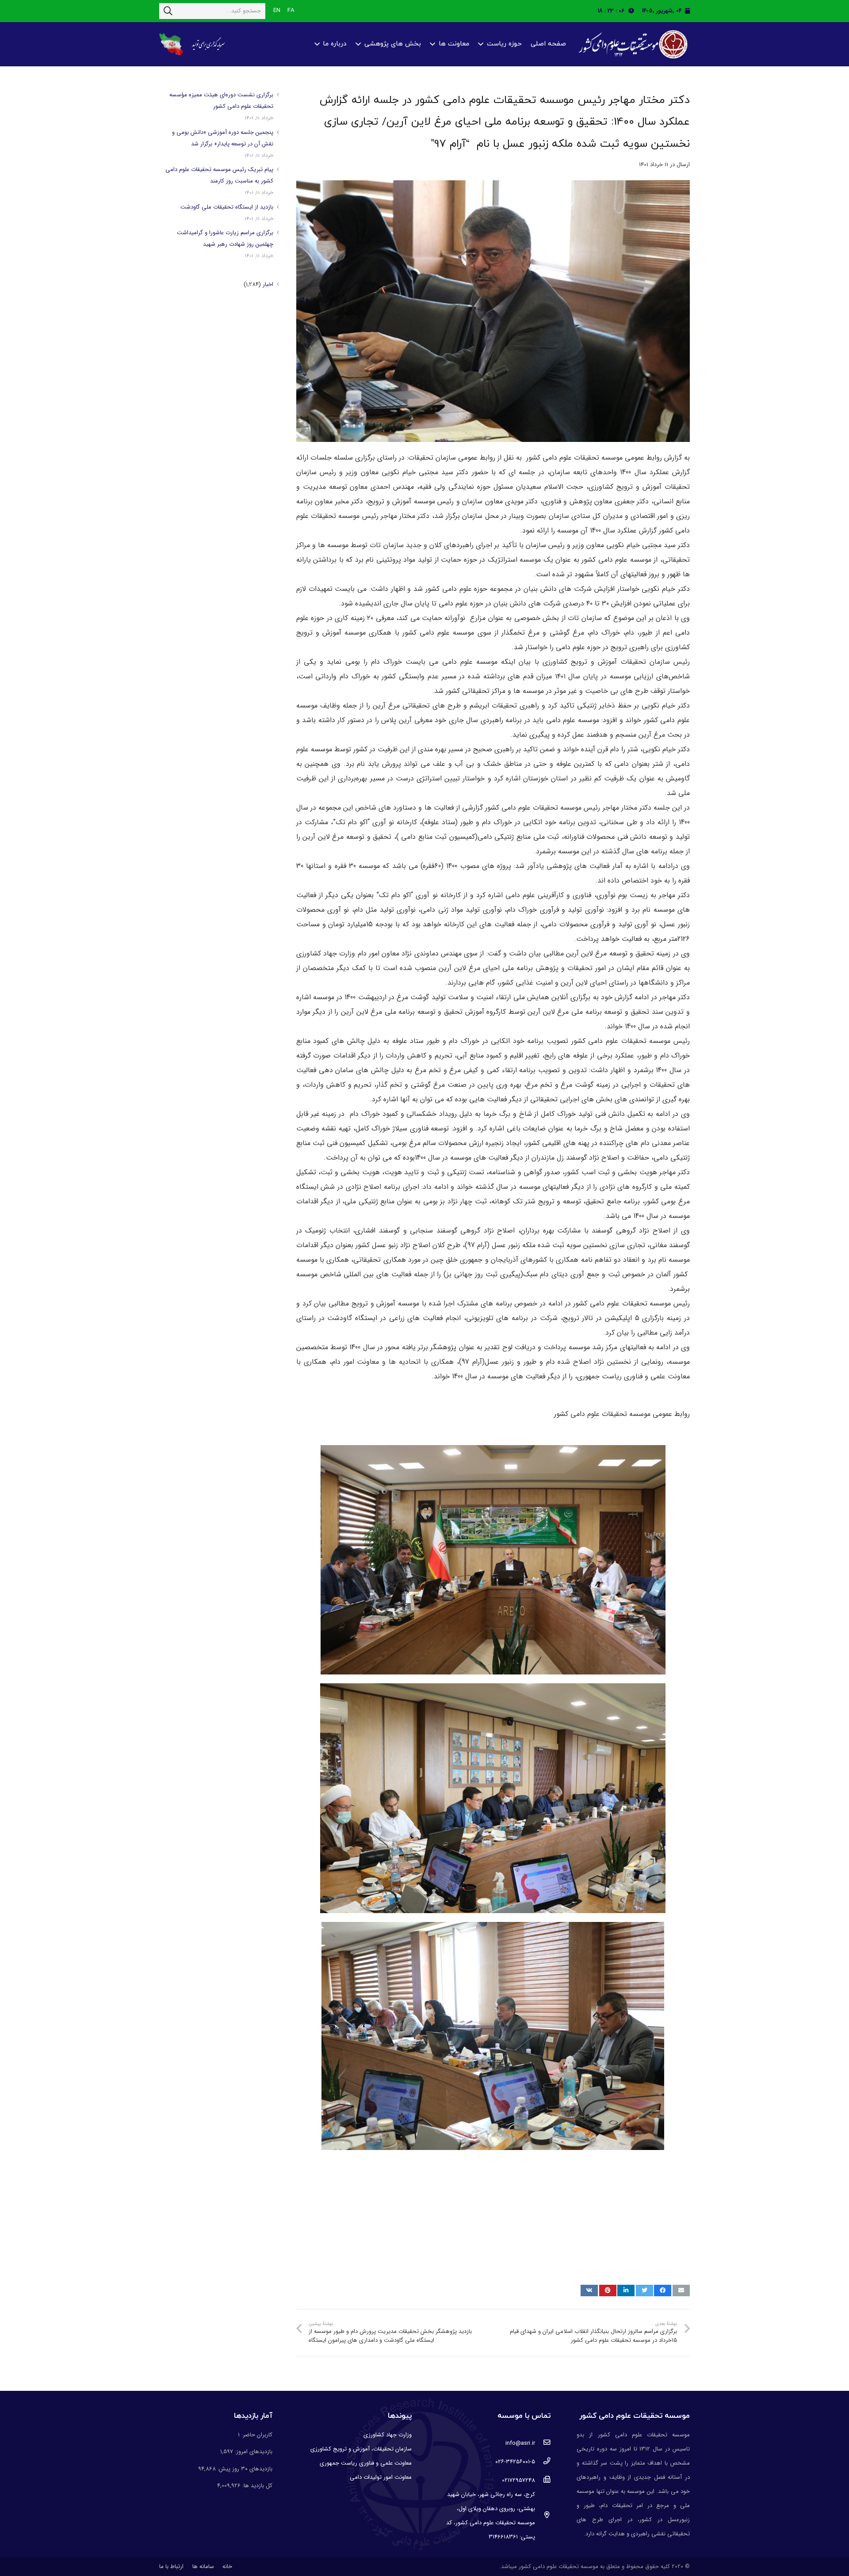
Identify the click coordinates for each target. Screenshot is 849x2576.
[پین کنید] (608, 2291)
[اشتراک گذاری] (663, 2291)
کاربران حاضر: (256, 2435)
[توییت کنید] (644, 2291)
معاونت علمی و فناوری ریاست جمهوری (366, 2463)
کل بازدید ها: (256, 2486)
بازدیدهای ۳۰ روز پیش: (244, 2469)
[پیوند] (632, 44)
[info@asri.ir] (543, 2443)
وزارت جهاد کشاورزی (388, 2435)
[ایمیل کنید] (681, 2291)
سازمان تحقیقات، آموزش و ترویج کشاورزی (361, 2449)
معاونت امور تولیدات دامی (381, 2477)
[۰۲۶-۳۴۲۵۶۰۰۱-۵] (543, 2462)
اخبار (268, 284)
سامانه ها (203, 2566)
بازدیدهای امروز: (253, 2452)
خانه (227, 2566)
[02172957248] (543, 2481)
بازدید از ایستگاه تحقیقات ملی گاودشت (227, 207)
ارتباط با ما (171, 2566)
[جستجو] (168, 11)
